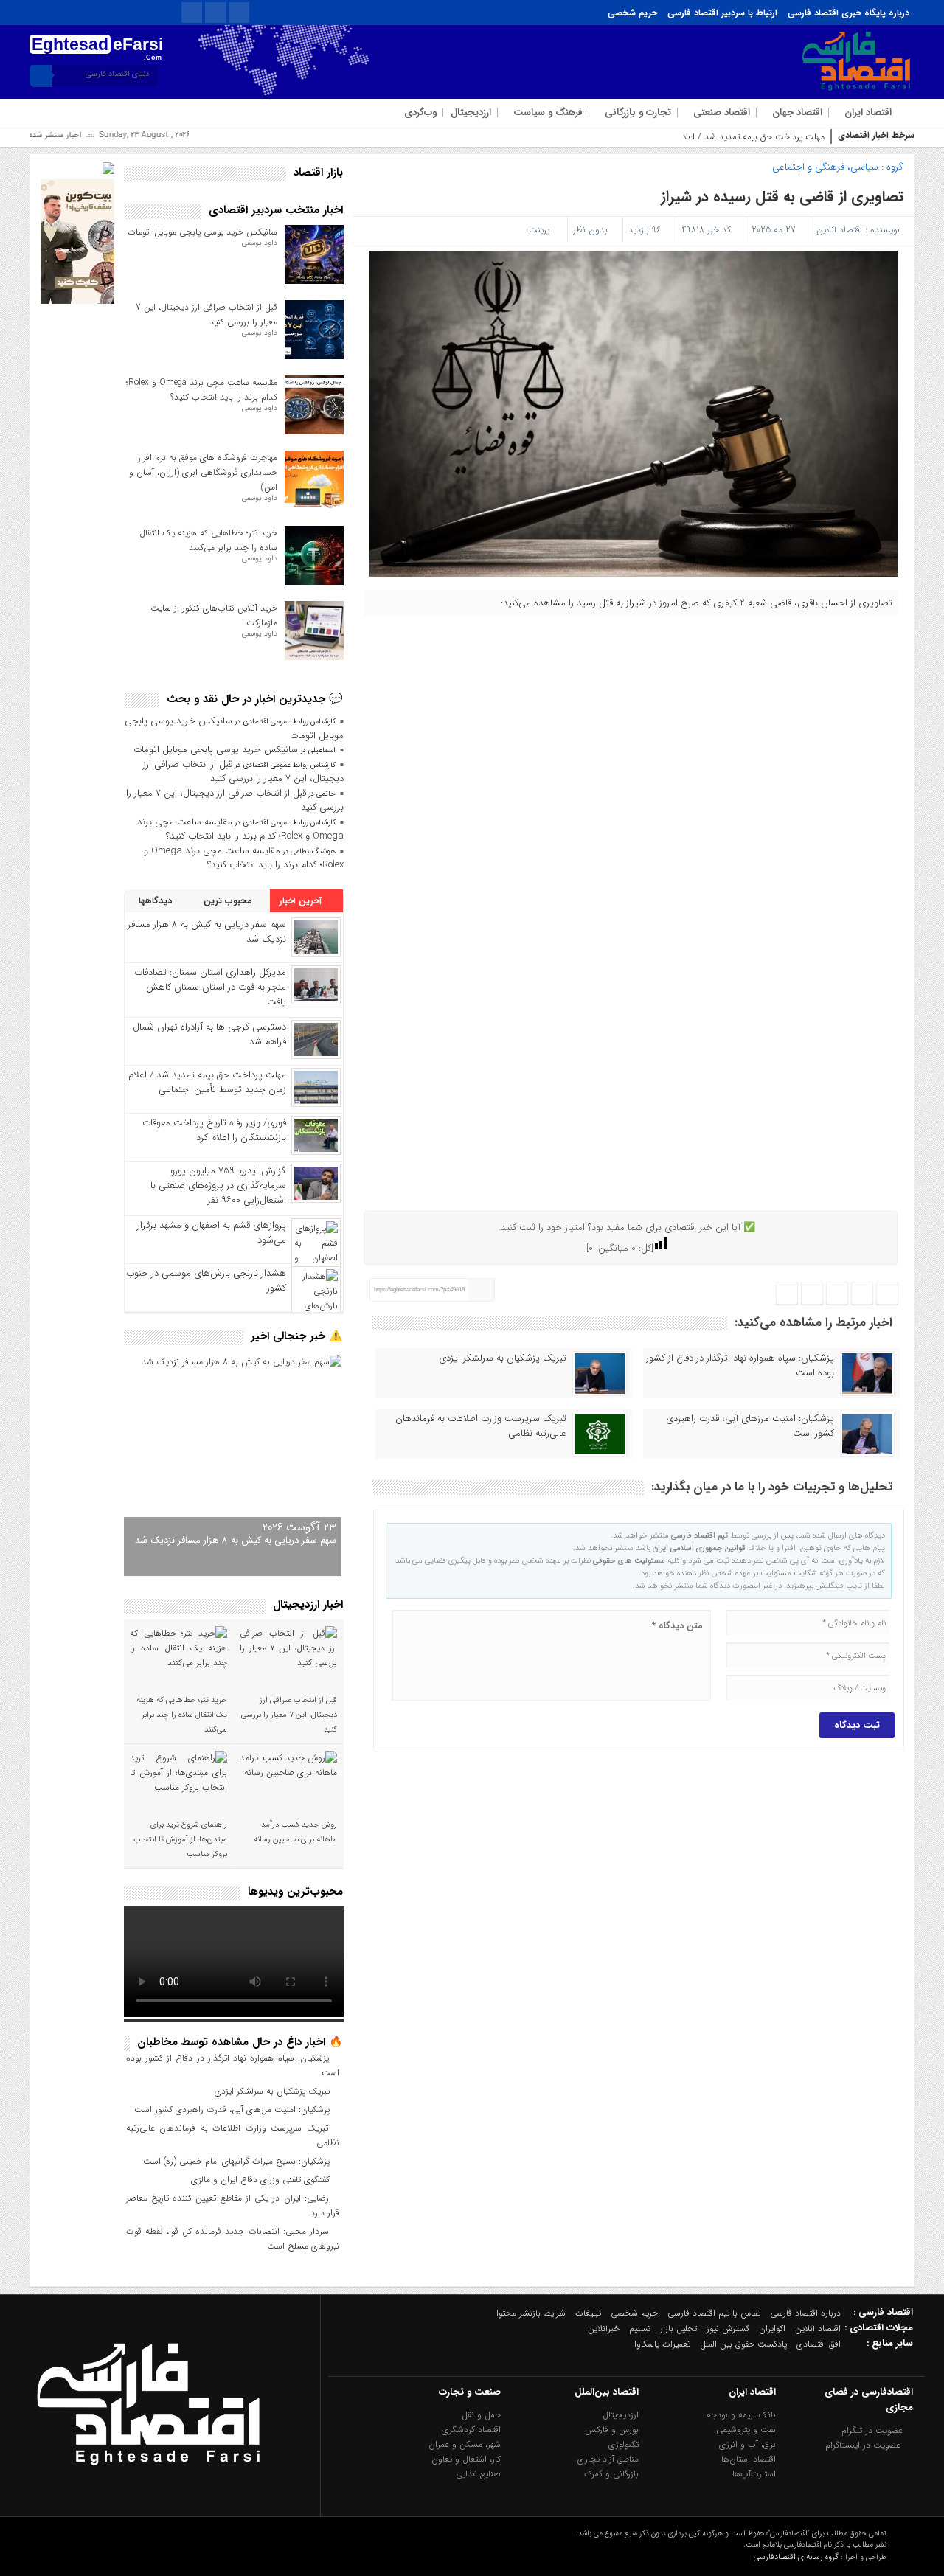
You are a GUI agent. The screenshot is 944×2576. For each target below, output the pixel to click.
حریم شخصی (632, 13)
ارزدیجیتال (471, 112)
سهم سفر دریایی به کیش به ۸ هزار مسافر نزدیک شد (207, 932)
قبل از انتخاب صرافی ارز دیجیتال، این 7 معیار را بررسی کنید (243, 772)
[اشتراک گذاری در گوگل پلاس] (812, 1294)
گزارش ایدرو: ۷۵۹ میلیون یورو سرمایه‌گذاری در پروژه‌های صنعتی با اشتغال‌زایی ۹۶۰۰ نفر (218, 1185)
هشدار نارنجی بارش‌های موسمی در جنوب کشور (206, 1281)
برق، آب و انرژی (747, 2444)
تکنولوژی (624, 2444)
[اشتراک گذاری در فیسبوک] (887, 1294)
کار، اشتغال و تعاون (466, 2459)
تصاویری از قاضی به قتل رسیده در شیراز (782, 197)
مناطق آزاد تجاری (608, 2459)
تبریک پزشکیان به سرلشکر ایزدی (503, 1358)
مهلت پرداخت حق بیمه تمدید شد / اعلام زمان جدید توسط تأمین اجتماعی (692, 137)
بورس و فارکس (612, 2430)
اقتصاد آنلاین (839, 230)
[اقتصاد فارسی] (148, 2500)
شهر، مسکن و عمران (465, 2444)
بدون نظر (590, 230)
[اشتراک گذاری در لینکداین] (787, 1294)
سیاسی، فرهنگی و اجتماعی (825, 167)
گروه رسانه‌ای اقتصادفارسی (796, 2557)
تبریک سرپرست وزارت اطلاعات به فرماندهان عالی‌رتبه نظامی (481, 1426)
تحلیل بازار (678, 2329)
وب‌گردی (420, 112)
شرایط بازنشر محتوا (531, 2313)
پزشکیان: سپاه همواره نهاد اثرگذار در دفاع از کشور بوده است (740, 1366)
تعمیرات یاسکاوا (662, 2344)
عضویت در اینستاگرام (864, 2445)
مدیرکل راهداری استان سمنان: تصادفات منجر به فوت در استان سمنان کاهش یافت (210, 987)
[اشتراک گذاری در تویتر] (862, 1294)
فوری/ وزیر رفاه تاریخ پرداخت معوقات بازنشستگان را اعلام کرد (214, 1130)
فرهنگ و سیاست (548, 112)
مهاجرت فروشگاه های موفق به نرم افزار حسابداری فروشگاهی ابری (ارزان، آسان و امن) (203, 472)
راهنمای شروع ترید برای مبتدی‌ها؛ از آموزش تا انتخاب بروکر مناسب (180, 1840)
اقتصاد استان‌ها (749, 2459)
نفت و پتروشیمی (746, 2430)
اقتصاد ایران (868, 112)
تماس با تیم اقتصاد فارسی (714, 2313)
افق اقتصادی (819, 2344)
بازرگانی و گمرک (611, 2474)
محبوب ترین (229, 901)
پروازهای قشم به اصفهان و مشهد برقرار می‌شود (212, 1233)
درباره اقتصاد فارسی (805, 2313)
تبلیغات (588, 2313)
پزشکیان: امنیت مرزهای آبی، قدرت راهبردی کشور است (750, 1426)
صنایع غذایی (478, 2474)
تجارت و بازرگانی (638, 112)
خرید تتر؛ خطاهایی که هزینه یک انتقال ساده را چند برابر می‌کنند (208, 540)
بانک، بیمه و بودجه (741, 2415)
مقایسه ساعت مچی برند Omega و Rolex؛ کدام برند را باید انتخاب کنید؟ (202, 390)
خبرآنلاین (604, 2329)
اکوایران (772, 2329)
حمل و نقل (481, 2415)
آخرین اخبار (302, 901)
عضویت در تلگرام (874, 2430)
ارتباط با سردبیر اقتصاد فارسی (722, 13)
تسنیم (640, 2329)
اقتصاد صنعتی (722, 112)
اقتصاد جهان (797, 112)
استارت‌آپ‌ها (754, 2474)
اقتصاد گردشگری (471, 2430)
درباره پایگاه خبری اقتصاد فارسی (848, 13)
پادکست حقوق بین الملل (743, 2344)
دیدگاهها (157, 901)
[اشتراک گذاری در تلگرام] (837, 1294)
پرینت (542, 230)
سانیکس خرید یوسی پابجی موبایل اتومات (202, 232)
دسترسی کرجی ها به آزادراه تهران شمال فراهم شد (209, 1034)
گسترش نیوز (728, 2329)
